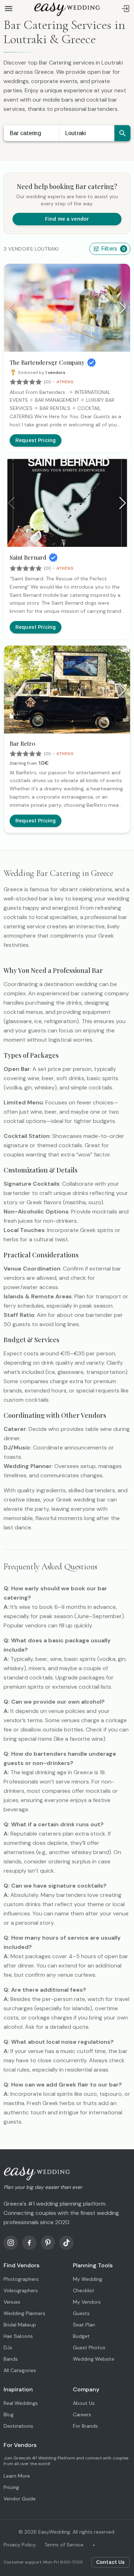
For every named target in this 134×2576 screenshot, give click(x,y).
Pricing (11, 2487)
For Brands (85, 2426)
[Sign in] (125, 9)
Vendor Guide (20, 2499)
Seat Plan (84, 2325)
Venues (12, 2302)
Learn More (17, 2476)
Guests (81, 2313)
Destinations (18, 2426)
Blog (9, 2415)
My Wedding (88, 2279)
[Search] (122, 133)
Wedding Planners (24, 2313)
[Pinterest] (48, 2243)
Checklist (84, 2290)
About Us (84, 2403)
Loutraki (75, 133)
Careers (82, 2415)
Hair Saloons (18, 2336)
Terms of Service (64, 2545)
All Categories (20, 2370)
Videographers (21, 2290)
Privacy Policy (20, 2545)
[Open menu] (9, 9)
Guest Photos (89, 2347)
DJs (8, 2347)
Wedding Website (94, 2359)
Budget (81, 2336)
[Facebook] (29, 2243)
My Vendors (87, 2302)
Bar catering (25, 133)
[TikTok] (66, 2243)
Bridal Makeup (20, 2325)
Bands (11, 2359)
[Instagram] (11, 2243)
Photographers (21, 2279)
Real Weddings (21, 2403)
